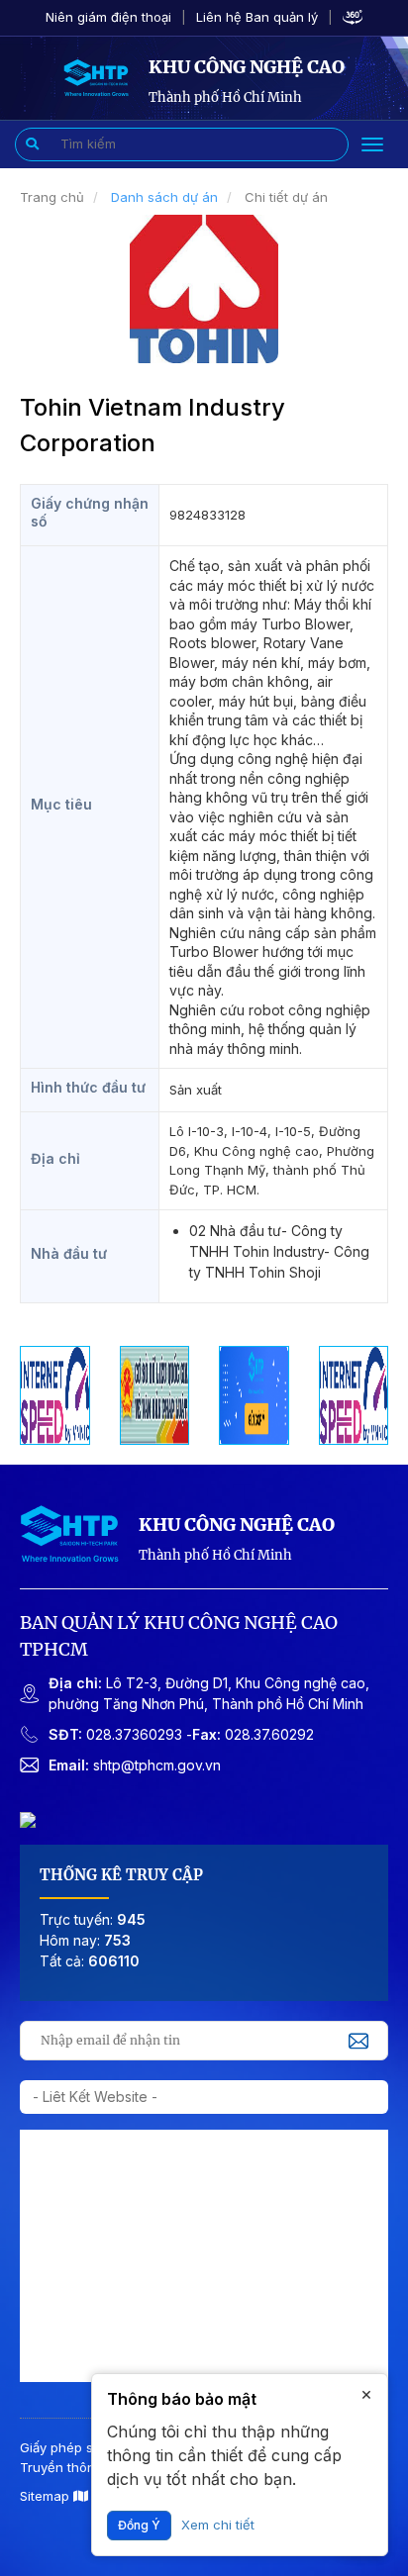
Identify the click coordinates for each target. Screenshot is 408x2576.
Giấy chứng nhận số (90, 512)
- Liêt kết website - (95, 2097)
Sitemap (47, 2496)
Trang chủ (52, 197)
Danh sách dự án (164, 197)
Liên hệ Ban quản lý (257, 17)
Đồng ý (139, 2525)
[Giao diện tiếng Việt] (96, 76)
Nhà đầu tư (69, 1253)
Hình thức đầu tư (88, 1087)
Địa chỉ (55, 1158)
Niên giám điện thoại (108, 17)
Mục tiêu (61, 804)
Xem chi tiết (218, 2525)
